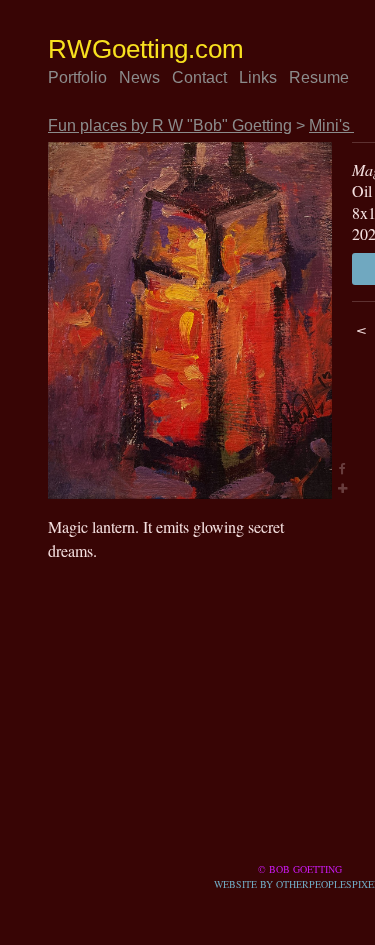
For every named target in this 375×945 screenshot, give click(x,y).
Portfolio (84, 78)
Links (285, 78)
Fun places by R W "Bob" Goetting (182, 126)
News (154, 78)
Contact (219, 78)
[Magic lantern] (190, 320)
